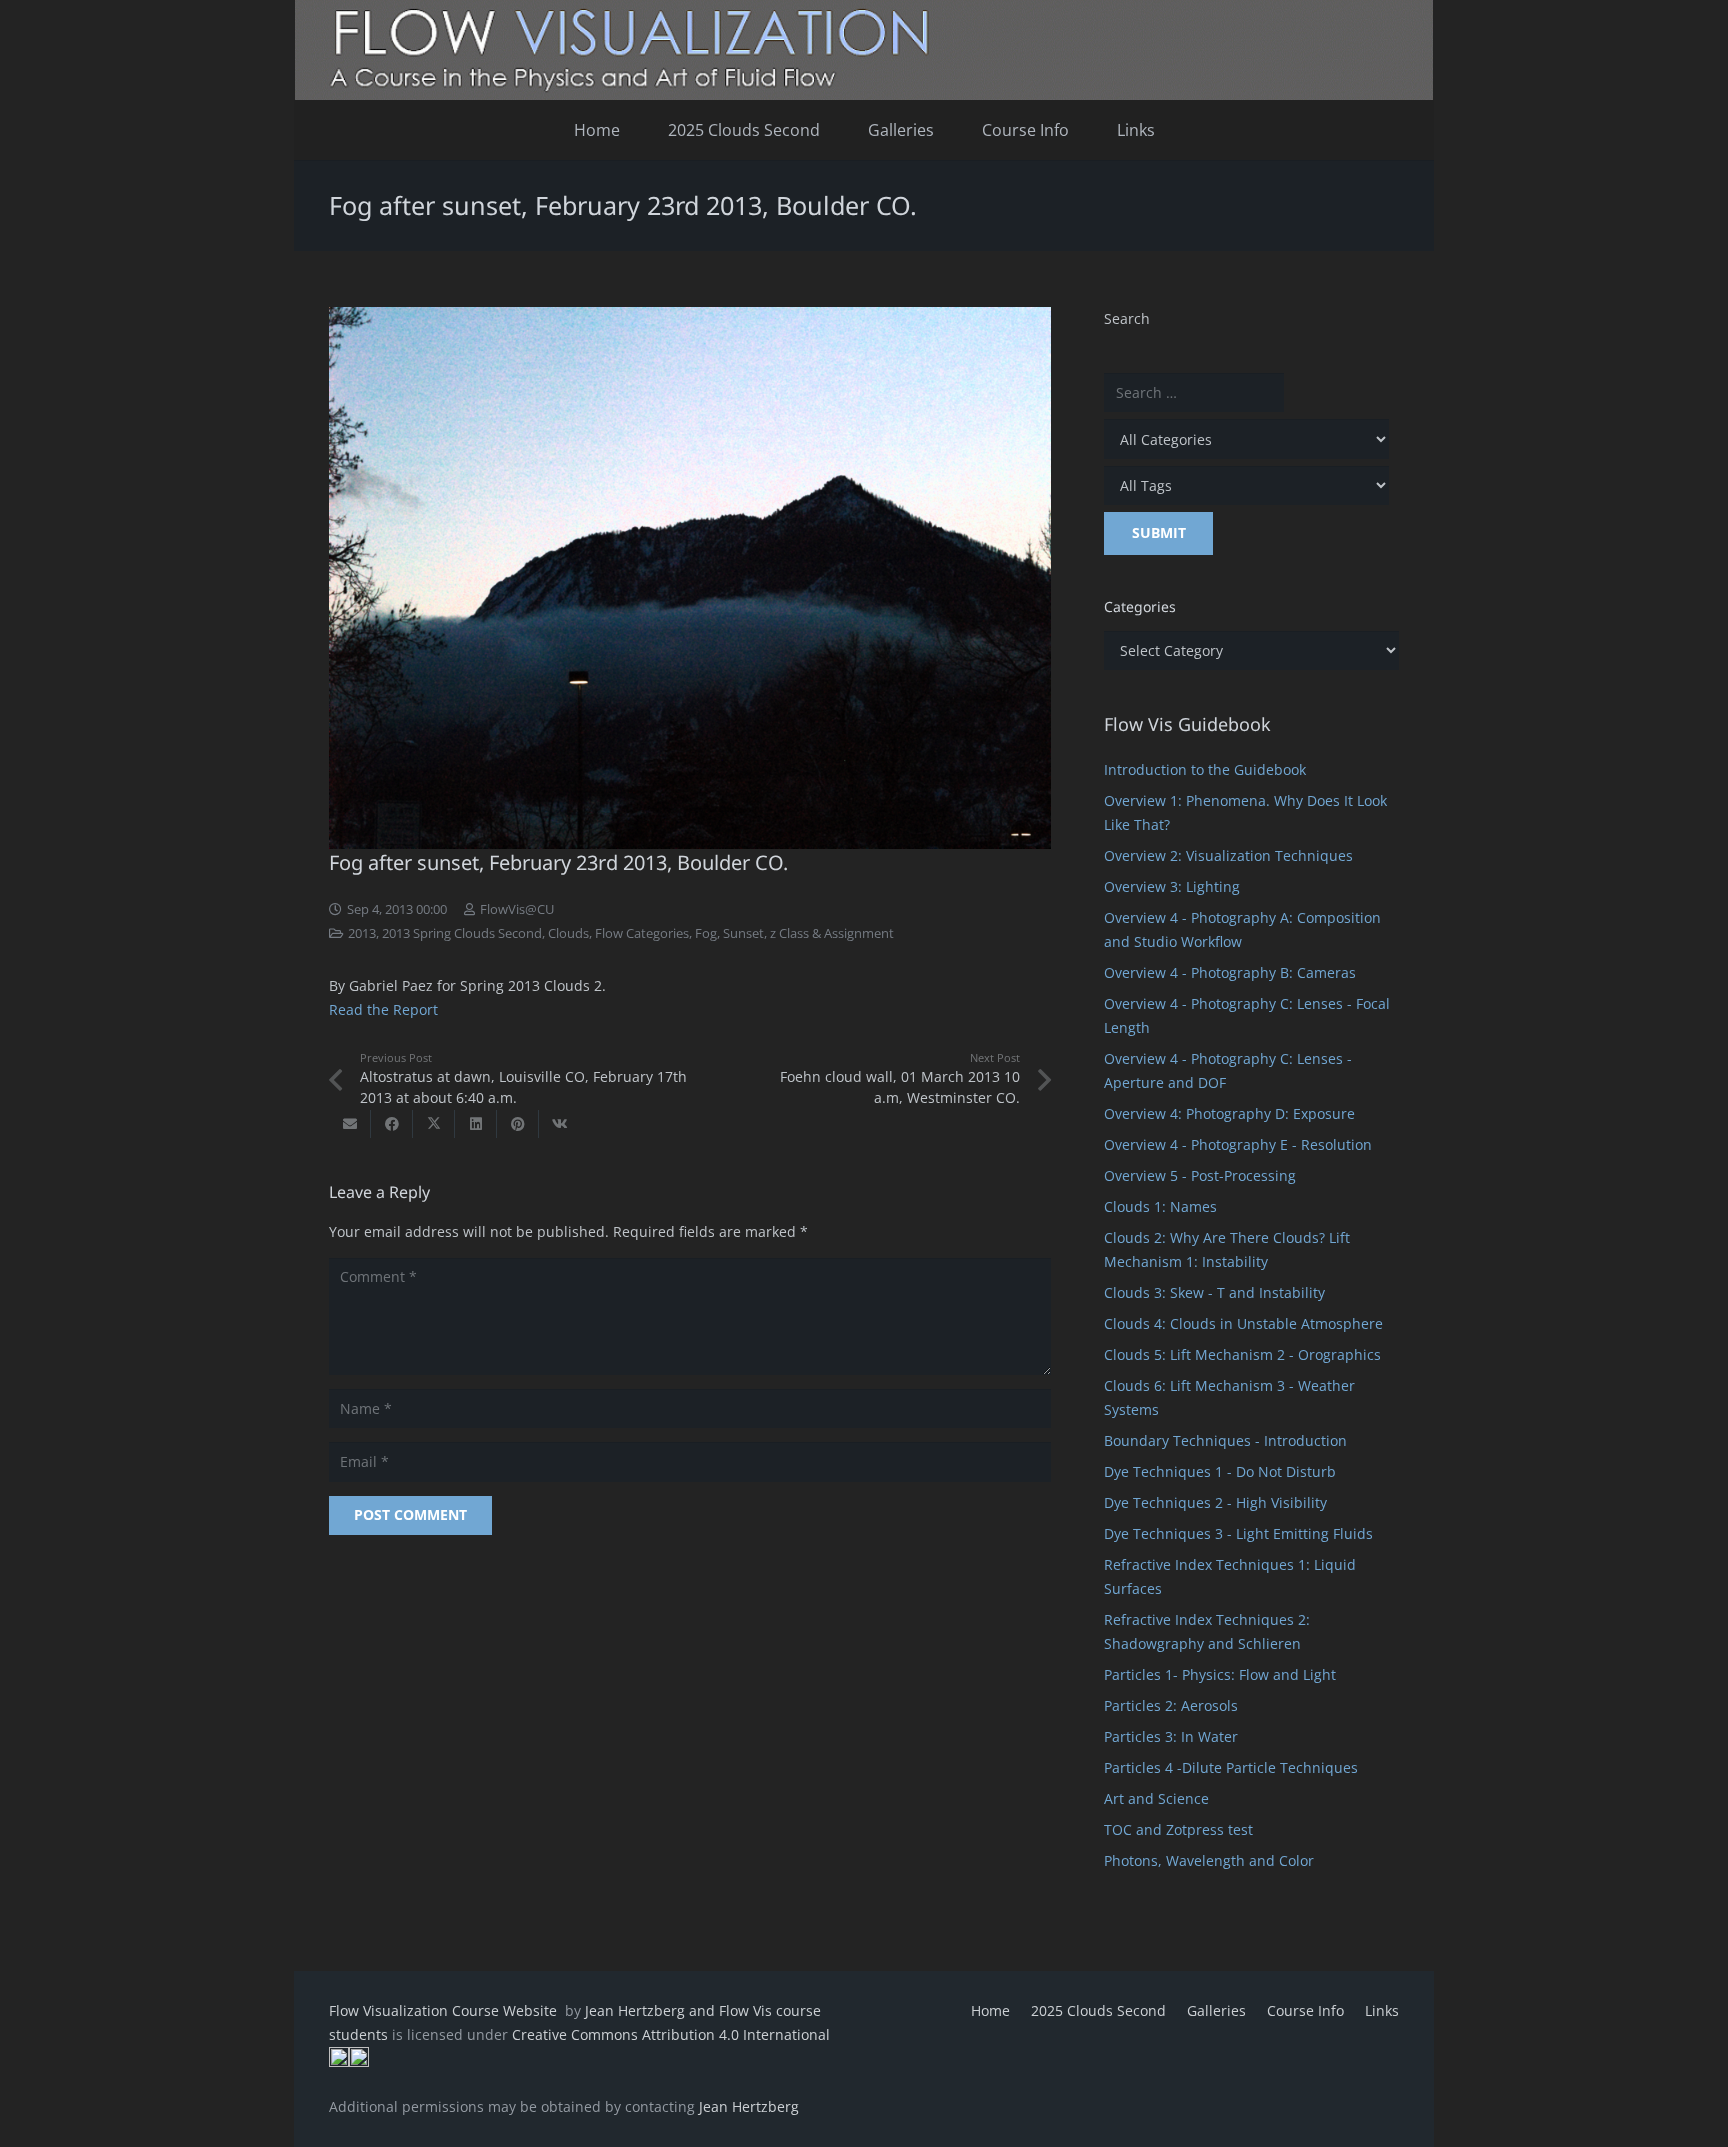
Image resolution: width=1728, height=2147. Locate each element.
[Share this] (392, 1124)
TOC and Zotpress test (1178, 1829)
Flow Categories (642, 933)
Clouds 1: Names (1160, 1206)
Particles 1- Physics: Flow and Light (1220, 1674)
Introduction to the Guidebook (1205, 769)
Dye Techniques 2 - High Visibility (1215, 1502)
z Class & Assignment (832, 933)
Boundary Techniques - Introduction (1225, 1440)
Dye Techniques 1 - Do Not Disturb (1220, 1471)
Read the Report (383, 1009)
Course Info (1305, 2010)
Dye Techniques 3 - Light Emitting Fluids (1238, 1533)
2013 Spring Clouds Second (462, 933)
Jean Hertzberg (749, 2106)
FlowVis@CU (517, 909)
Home (990, 2010)
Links (1382, 2010)
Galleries (1216, 2010)
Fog (706, 933)
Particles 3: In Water (1171, 1736)
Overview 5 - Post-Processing (1200, 1175)
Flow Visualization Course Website (445, 2010)
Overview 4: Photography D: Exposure (1229, 1113)
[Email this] (350, 1124)
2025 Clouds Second (1098, 2010)
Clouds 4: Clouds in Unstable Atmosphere (1243, 1323)
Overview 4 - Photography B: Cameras (1230, 972)
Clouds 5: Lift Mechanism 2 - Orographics (1242, 1354)
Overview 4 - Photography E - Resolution (1238, 1144)
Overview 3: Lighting (1172, 886)
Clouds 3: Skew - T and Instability (1214, 1292)
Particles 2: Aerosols (1171, 1705)
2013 (362, 933)
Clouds (568, 933)
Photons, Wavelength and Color (1209, 1860)
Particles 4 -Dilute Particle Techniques (1231, 1767)
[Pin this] (518, 1124)
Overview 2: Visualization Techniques (1228, 855)
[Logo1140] (864, 50)
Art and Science (1156, 1798)
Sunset (743, 933)
